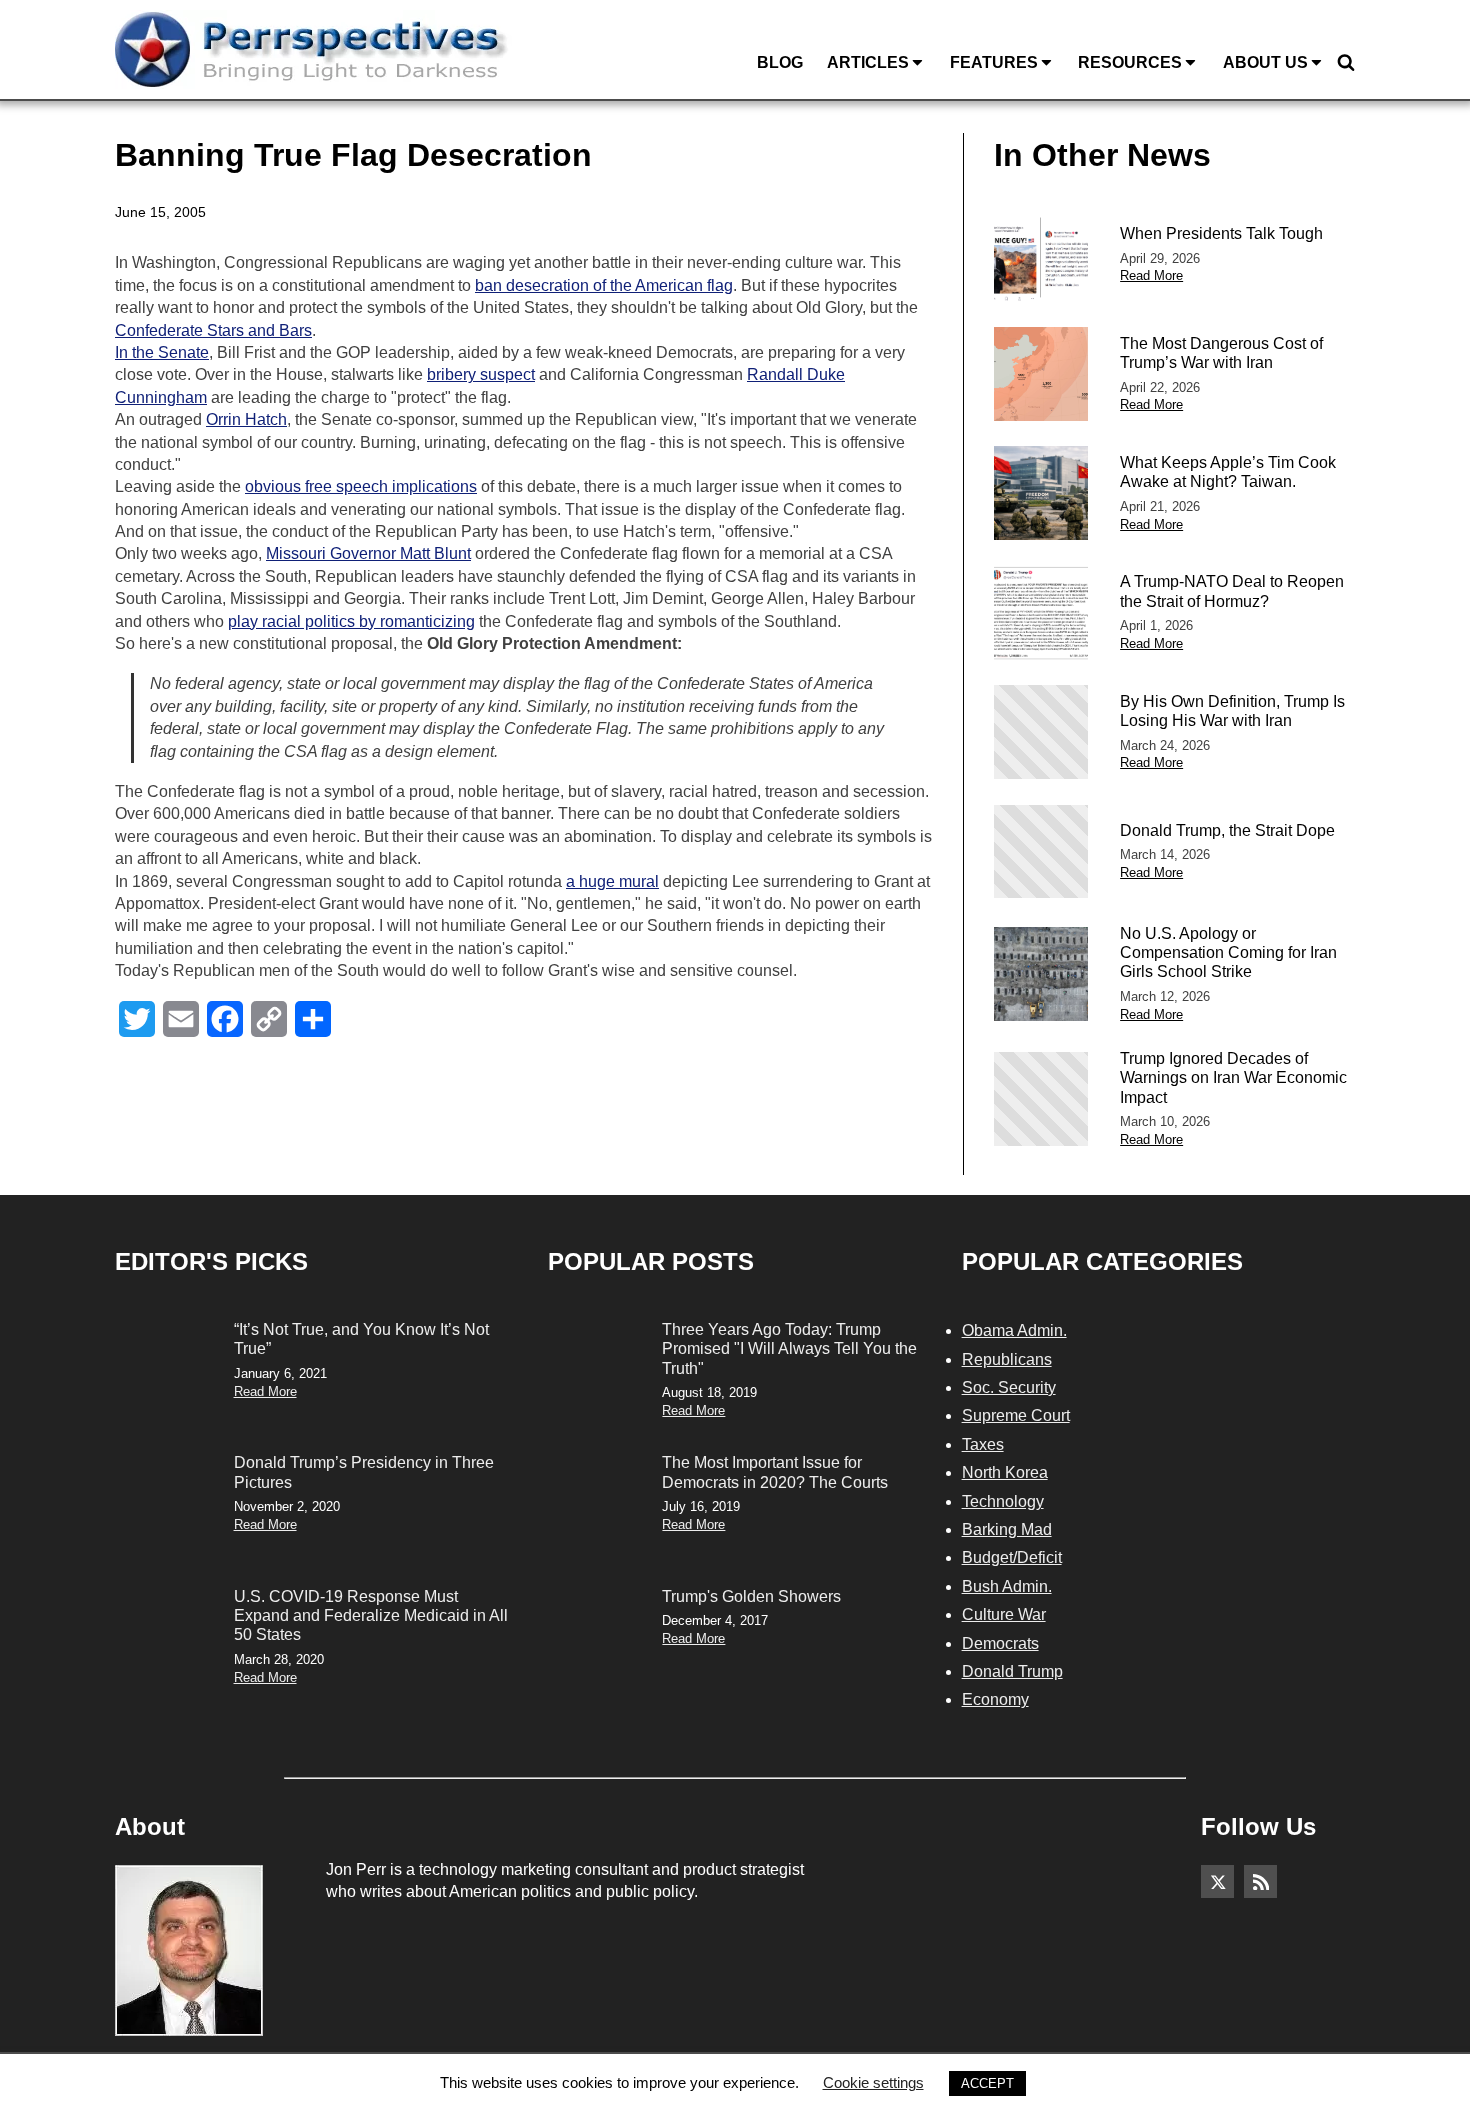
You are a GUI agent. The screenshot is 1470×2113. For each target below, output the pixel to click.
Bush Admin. (1007, 1586)
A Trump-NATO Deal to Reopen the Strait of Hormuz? (1232, 591)
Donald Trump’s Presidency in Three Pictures (364, 1472)
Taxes (983, 1444)
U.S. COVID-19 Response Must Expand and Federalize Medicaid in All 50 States (371, 1615)
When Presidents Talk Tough (1221, 233)
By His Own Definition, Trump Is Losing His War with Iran (1232, 711)
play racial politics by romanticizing (351, 621)
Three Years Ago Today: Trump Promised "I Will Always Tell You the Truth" (789, 1348)
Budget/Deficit (1012, 1557)
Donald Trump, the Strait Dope (1227, 830)
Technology (1003, 1501)
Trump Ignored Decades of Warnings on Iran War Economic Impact (1233, 1077)
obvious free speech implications (361, 486)
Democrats (1000, 1643)
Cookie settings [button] (873, 2082)
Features (994, 62)
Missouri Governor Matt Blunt (368, 553)
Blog (780, 62)
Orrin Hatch (246, 419)
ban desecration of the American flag (604, 285)
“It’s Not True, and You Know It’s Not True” (361, 1339)
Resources (1130, 62)
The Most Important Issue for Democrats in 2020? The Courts (775, 1472)
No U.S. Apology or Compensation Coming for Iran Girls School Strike (1228, 952)
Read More (1151, 275)
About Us (1265, 62)
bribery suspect (481, 374)
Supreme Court (1016, 1415)
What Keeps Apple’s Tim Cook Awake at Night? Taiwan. (1228, 472)
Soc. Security (1009, 1387)
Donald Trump (1012, 1671)
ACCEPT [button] (987, 2083)
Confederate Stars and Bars (213, 330)
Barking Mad (1007, 1529)
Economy (995, 1699)
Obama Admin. (1014, 1330)
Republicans (1007, 1359)
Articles (868, 62)
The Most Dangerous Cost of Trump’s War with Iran (1221, 353)
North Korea (1005, 1472)
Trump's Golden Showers (751, 1596)
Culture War (1004, 1614)
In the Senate (162, 352)
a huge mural (612, 881)
